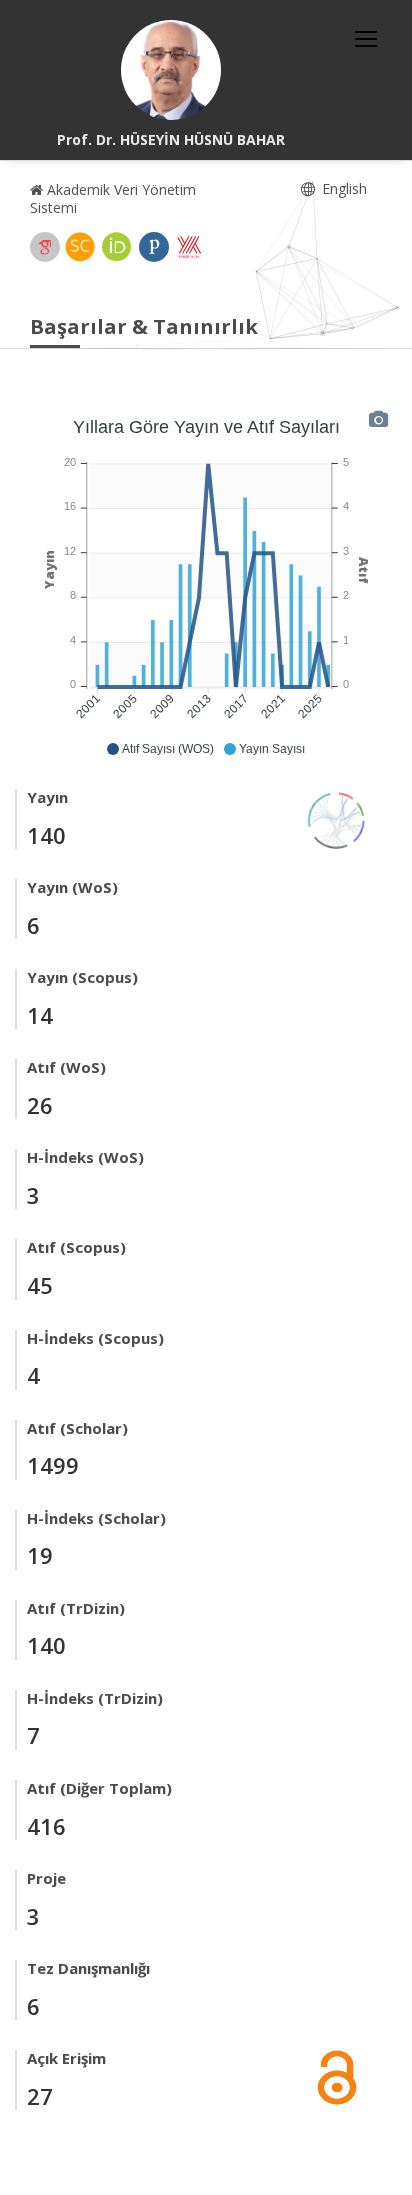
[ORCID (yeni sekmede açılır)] (117, 247)
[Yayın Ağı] (337, 818)
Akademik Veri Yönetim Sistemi (113, 198)
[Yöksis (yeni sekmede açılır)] (189, 247)
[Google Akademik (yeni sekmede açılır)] (45, 247)
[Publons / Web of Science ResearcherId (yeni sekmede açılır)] (154, 247)
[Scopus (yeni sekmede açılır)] (80, 247)
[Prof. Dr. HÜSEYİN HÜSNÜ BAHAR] (171, 70)
